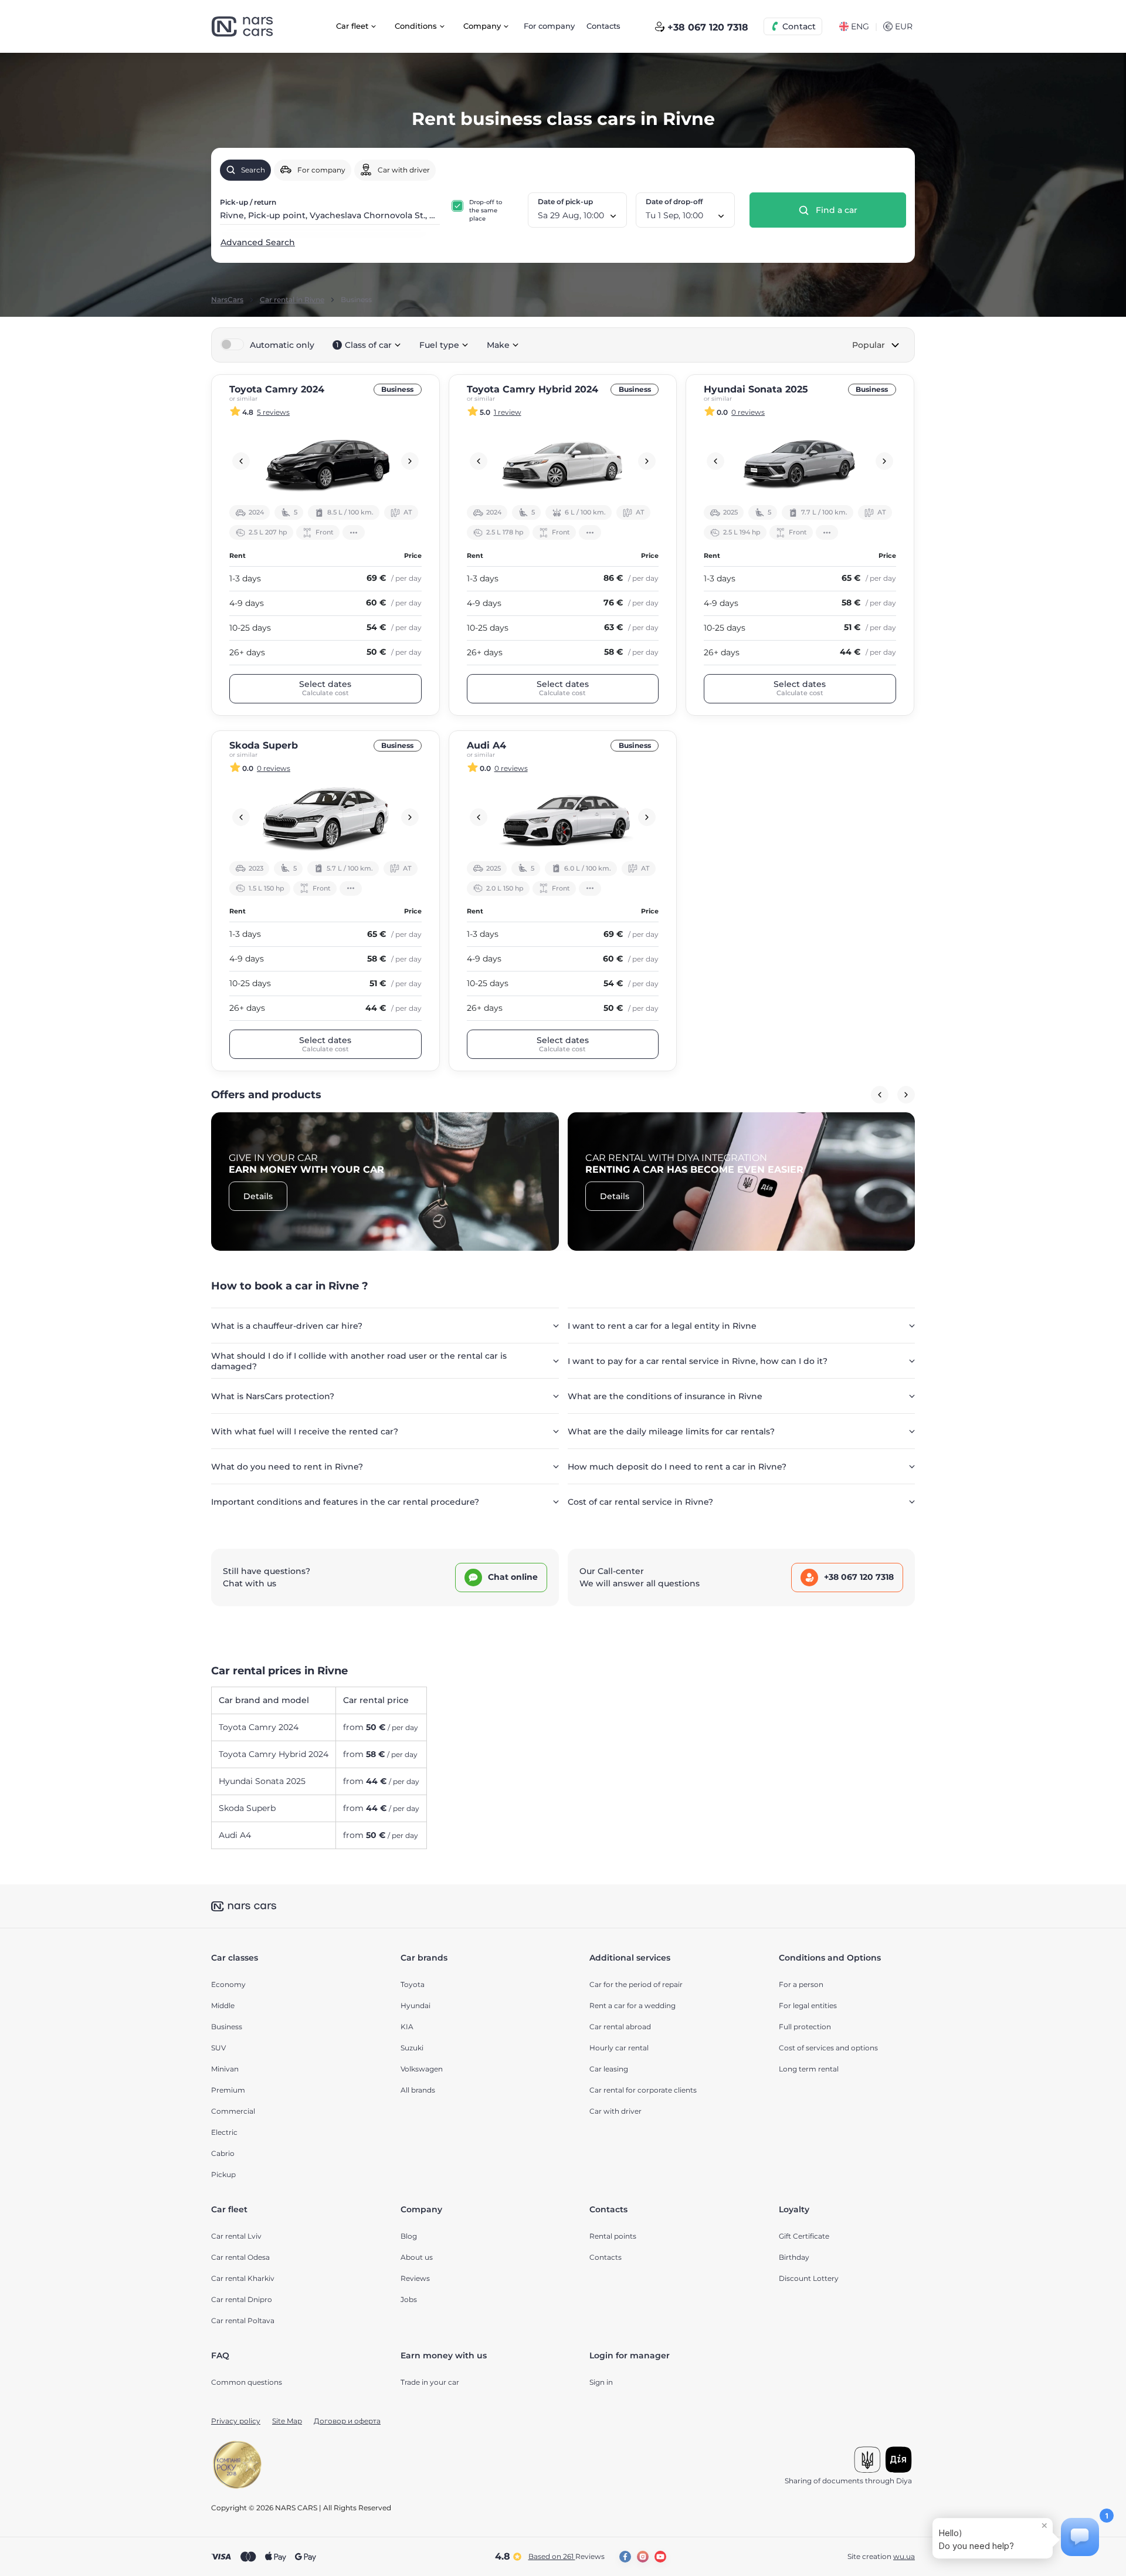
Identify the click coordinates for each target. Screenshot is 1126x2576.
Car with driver (615, 2111)
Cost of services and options (828, 2048)
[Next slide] (410, 461)
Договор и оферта (347, 2421)
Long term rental (809, 2069)
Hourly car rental (619, 2048)
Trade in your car (430, 2382)
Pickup (223, 2174)
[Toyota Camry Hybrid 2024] (563, 461)
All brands (418, 2090)
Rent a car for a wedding (632, 2005)
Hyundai (416, 2005)
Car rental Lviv (236, 2236)
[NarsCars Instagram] (643, 2557)
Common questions (247, 2382)
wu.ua (904, 2556)
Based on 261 (567, 2556)
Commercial (233, 2111)
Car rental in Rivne (292, 300)
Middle (223, 2005)
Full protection (805, 2027)
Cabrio (223, 2153)
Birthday (794, 2257)
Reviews (415, 2278)
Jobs (409, 2299)
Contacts (603, 26)
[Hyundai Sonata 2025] (800, 461)
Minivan (225, 2069)
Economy (228, 1984)
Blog (409, 2236)
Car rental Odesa (240, 2257)
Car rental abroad (620, 2027)
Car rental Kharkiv (243, 2278)
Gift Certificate (804, 2236)
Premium (228, 2090)
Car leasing (609, 2069)
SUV (218, 2048)
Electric (224, 2132)
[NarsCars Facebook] (625, 2557)
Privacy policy (236, 2421)
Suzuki (412, 2048)
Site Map (287, 2421)
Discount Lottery (809, 2278)
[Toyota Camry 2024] (325, 461)
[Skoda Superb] (325, 817)
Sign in (601, 2382)
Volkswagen (422, 2069)
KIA (407, 2027)
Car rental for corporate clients (643, 2090)
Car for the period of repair (636, 1984)
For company (549, 26)
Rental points (613, 2236)
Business (227, 2027)
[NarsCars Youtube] (660, 2557)
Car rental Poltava (243, 2321)
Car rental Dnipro (242, 2299)
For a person (801, 1984)
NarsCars (227, 300)
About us (417, 2257)
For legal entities (808, 2005)
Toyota (413, 1984)
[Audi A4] (563, 817)
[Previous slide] (241, 461)
